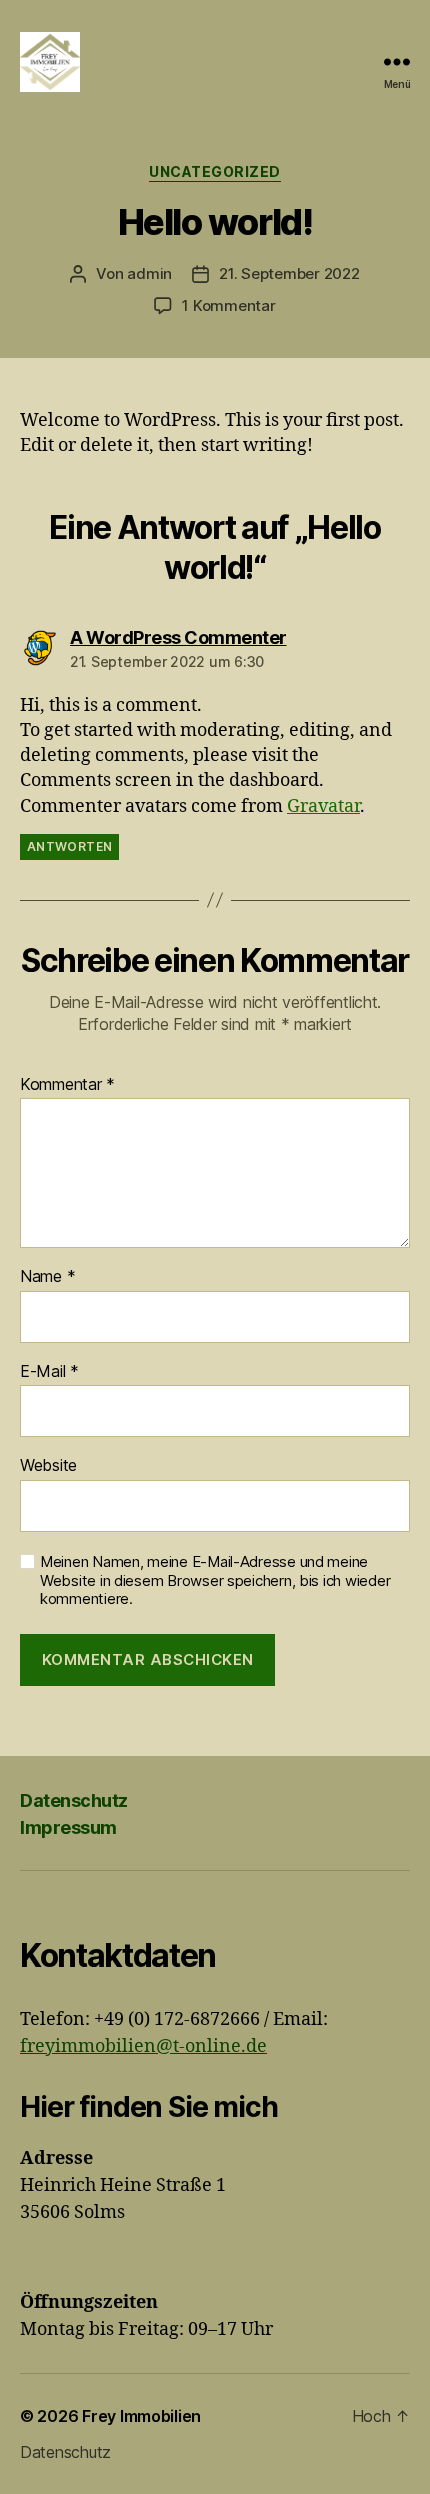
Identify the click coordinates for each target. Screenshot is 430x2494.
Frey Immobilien (141, 2416)
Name (47, 1277)
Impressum (68, 1827)
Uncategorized (215, 171)
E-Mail (49, 1372)
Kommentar (67, 1085)
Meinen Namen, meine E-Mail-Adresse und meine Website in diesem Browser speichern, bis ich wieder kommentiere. (215, 1581)
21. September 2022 (289, 273)
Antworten (69, 846)
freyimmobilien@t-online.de (143, 2046)
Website (48, 1466)
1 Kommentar (228, 305)
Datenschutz (74, 1800)
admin (149, 273)
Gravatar (323, 806)
